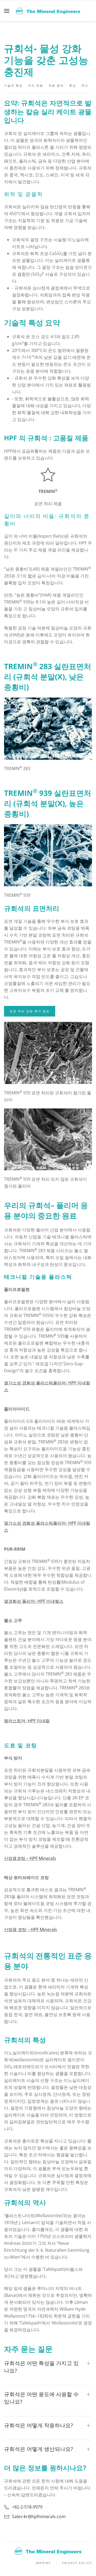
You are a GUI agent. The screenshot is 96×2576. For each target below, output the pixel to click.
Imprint (43, 2563)
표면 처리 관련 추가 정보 (30, 1011)
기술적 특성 (13, 85)
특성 (73, 85)
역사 (85, 85)
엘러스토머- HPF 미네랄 (27, 1721)
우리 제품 (36, 85)
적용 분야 (56, 85)
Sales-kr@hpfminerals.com (39, 2517)
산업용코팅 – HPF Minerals (30, 1858)
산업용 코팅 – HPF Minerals (31, 1929)
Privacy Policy (77, 2563)
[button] (7, 11)
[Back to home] (48, 11)
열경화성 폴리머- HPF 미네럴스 (34, 1601)
